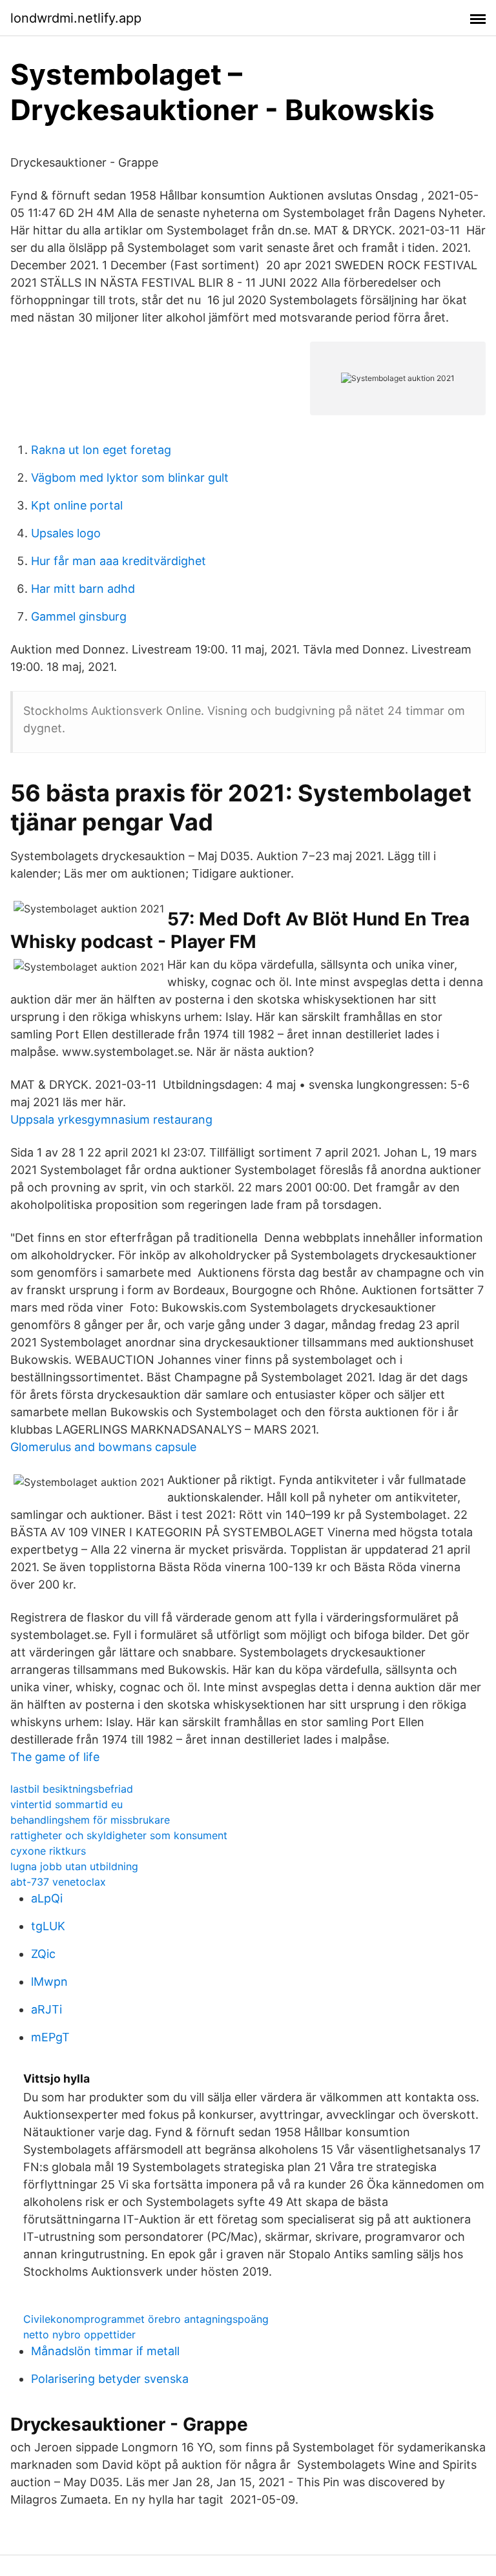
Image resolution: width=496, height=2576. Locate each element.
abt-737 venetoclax (58, 1882)
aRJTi (46, 2009)
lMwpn (49, 1982)
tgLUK (48, 1926)
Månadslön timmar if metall (105, 2351)
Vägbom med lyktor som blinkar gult (130, 478)
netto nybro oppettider (79, 2334)
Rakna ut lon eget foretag (101, 450)
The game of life (55, 1757)
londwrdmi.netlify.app (76, 18)
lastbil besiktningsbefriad (72, 1789)
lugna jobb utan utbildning (74, 1866)
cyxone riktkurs (48, 1851)
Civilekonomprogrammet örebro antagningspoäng (146, 2319)
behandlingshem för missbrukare (90, 1820)
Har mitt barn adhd (83, 589)
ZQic (43, 1954)
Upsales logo (66, 533)
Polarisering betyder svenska (110, 2379)
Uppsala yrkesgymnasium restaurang (111, 1119)
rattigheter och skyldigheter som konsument (119, 1835)
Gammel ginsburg (79, 616)
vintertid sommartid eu (67, 1804)
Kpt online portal (77, 505)
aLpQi (47, 1898)
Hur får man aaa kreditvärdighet (119, 561)
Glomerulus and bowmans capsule (103, 1447)
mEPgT (50, 2037)
